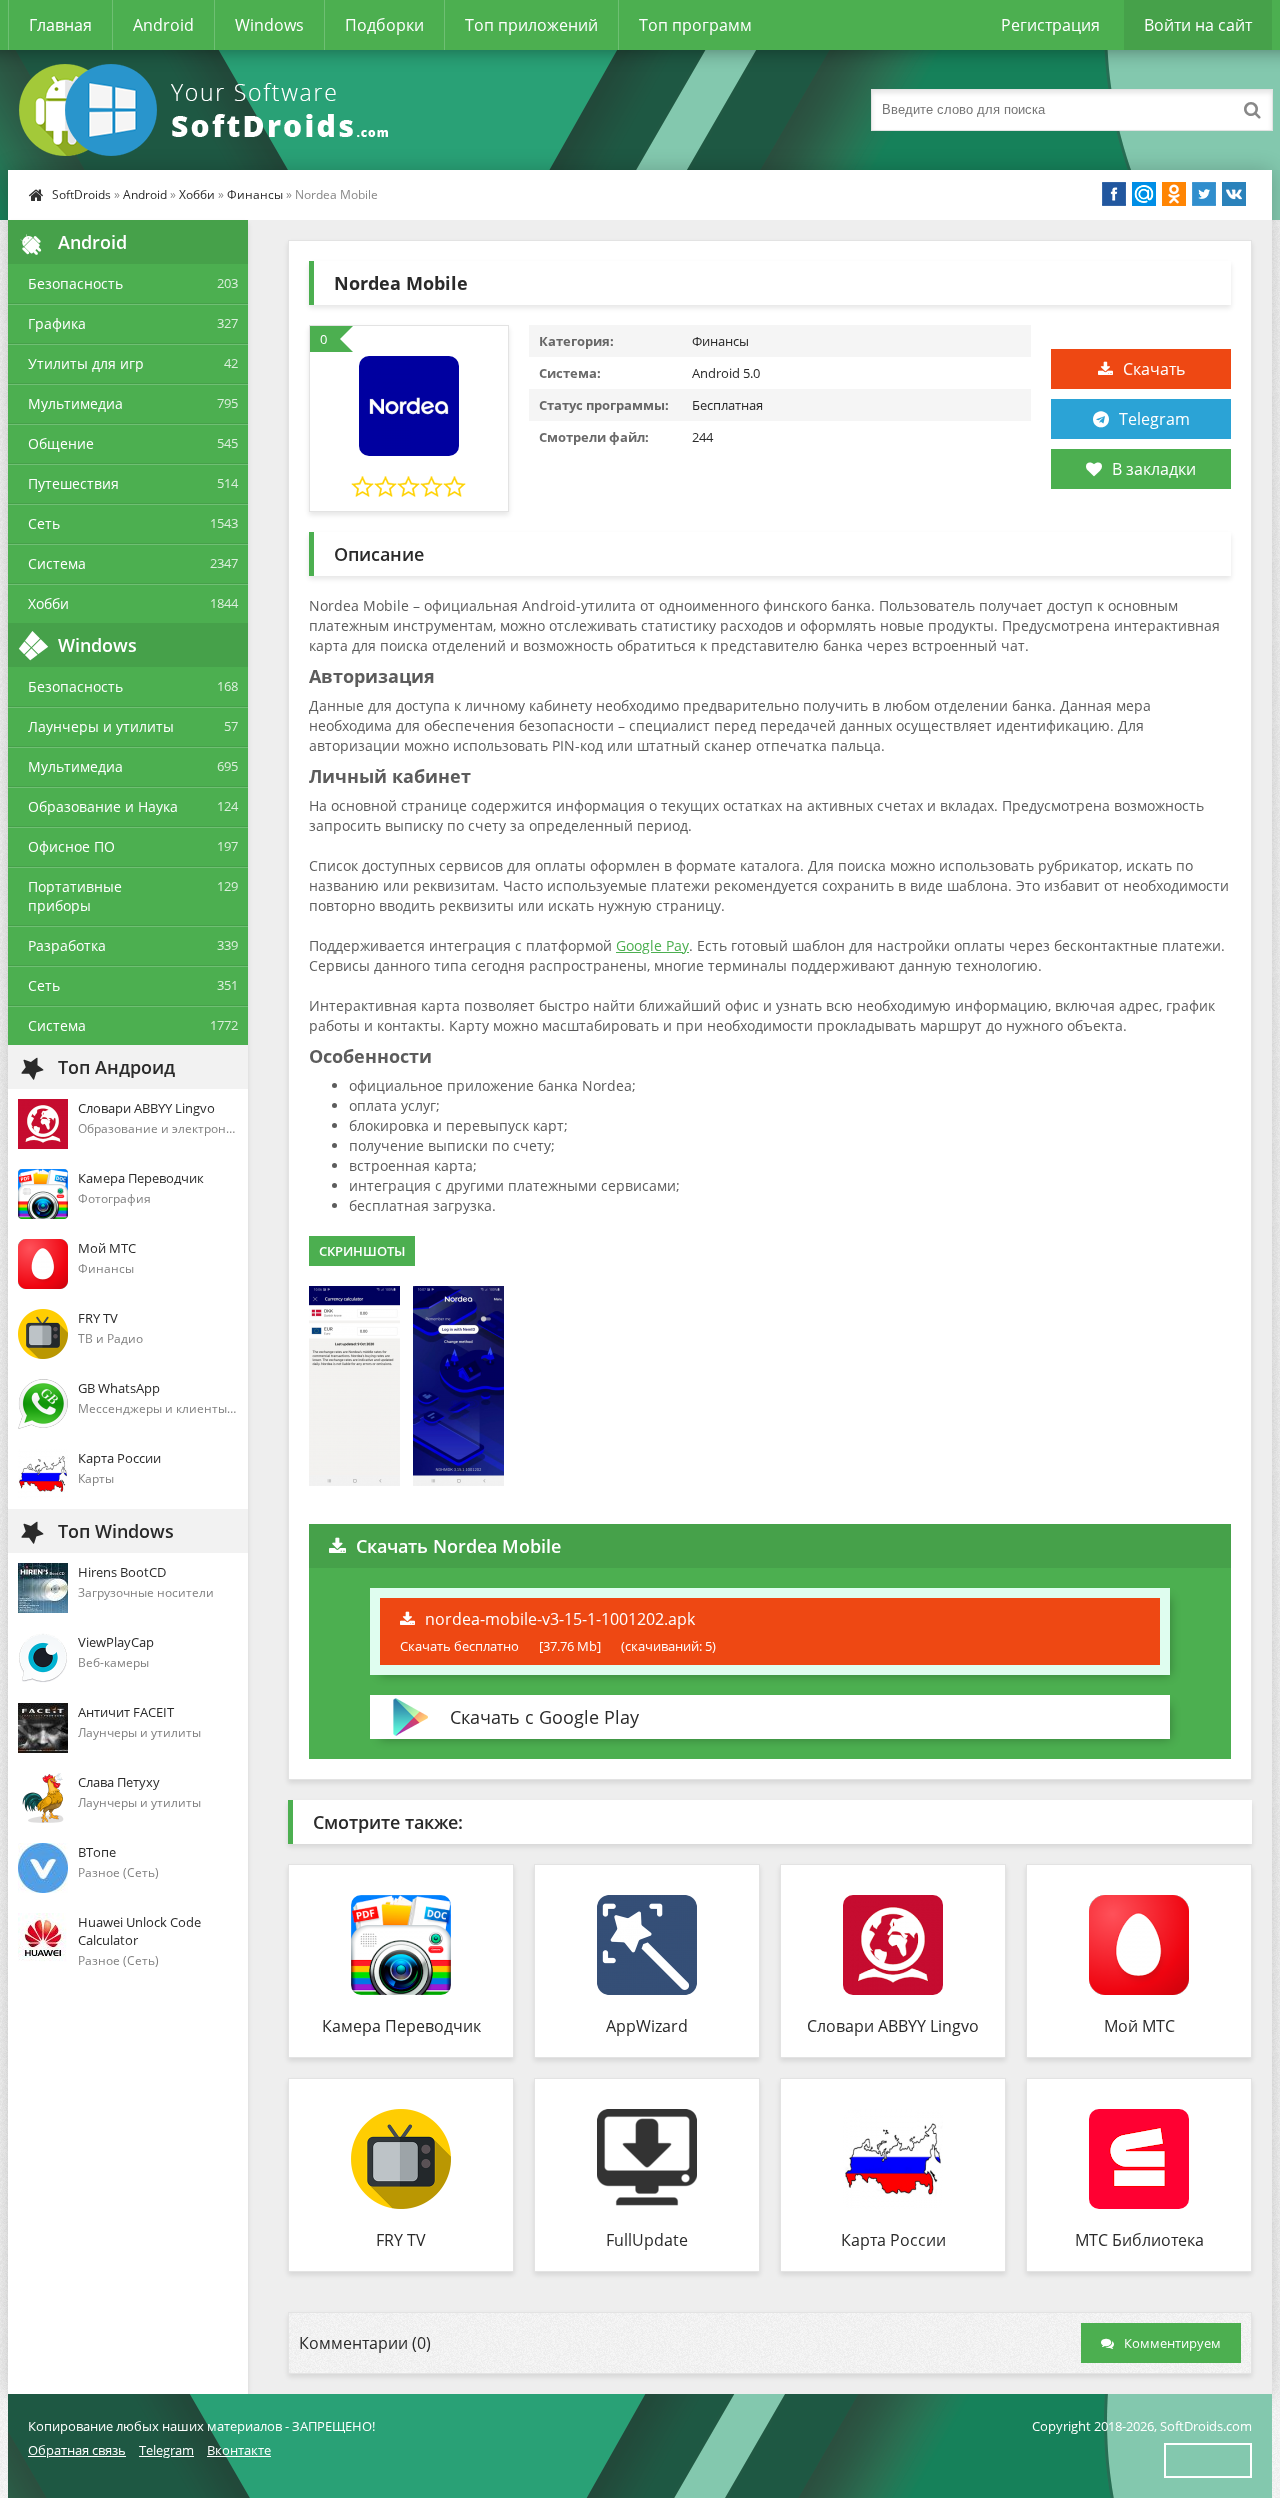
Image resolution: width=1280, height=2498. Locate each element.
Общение (61, 443)
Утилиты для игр (86, 363)
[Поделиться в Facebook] (1114, 194)
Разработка (67, 945)
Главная (60, 25)
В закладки (1154, 469)
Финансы (255, 194)
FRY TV (401, 2240)
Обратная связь (77, 2450)
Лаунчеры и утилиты (101, 726)
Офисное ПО (71, 846)
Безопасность (75, 283)
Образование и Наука (103, 806)
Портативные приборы (75, 896)
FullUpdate (647, 2240)
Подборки (384, 25)
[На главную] (208, 110)
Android (163, 25)
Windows (269, 25)
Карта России (893, 2240)
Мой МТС (1139, 2026)
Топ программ (695, 25)
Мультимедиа (75, 403)
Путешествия (73, 483)
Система (57, 563)
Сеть (44, 523)
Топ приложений (531, 25)
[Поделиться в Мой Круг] (1144, 194)
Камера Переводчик (401, 2026)
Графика (57, 323)
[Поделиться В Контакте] (1234, 194)
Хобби (197, 194)
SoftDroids (81, 194)
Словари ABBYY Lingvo (893, 2026)
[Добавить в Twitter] (1204, 194)
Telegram (1154, 419)
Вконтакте (239, 2450)
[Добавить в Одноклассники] (1174, 194)
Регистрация (1050, 25)
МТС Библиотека (1139, 2240)
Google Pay (652, 945)
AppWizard (647, 2026)
